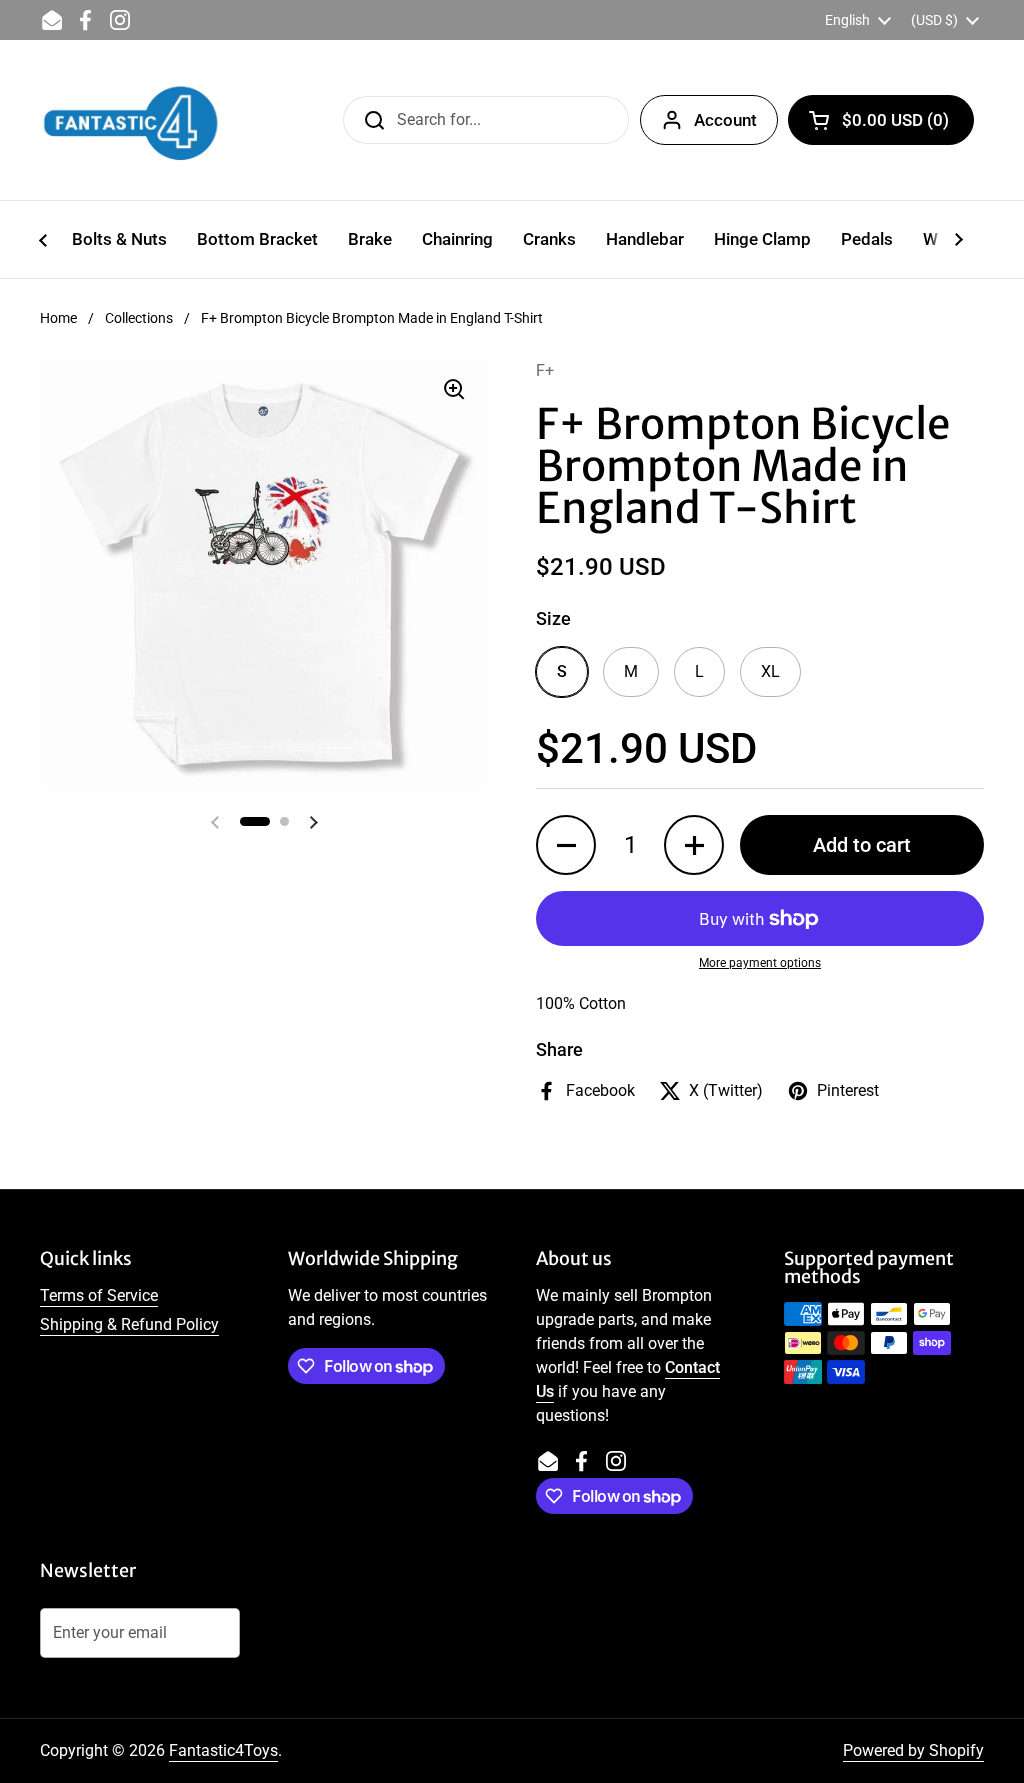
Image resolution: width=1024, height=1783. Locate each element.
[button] (881, 120)
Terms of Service (99, 1295)
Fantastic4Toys (223, 1750)
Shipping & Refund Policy (129, 1324)
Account (725, 120)
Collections (139, 318)
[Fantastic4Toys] (131, 120)
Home (58, 318)
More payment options (760, 963)
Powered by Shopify (913, 1750)
